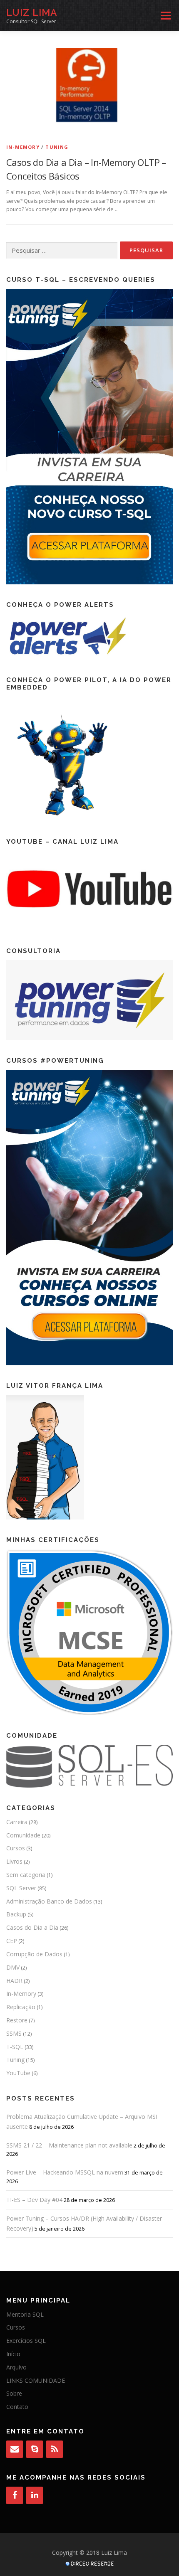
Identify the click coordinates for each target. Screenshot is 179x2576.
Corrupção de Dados (34, 1954)
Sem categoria (26, 1875)
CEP (12, 1941)
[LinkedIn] (35, 2495)
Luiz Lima (32, 12)
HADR (14, 1981)
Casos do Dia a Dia (32, 1927)
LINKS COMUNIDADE (36, 2380)
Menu (165, 16)
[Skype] (35, 2449)
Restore (17, 2020)
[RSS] (55, 2449)
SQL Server (21, 1888)
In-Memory (23, 147)
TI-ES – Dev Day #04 (34, 2200)
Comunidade (23, 1835)
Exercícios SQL (26, 2341)
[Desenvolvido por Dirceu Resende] (90, 2565)
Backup (16, 1914)
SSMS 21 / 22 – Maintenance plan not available (69, 2145)
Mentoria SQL (25, 2314)
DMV (13, 1967)
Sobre (14, 2393)
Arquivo (16, 2367)
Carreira (17, 1822)
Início (13, 2354)
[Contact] (15, 2449)
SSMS (14, 2033)
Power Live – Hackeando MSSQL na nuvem (65, 2172)
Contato (17, 2407)
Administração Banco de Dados (49, 1901)
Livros (14, 1861)
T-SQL (15, 2047)
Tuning (57, 147)
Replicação (21, 2007)
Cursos (16, 1848)
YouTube (18, 2073)
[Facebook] (15, 2495)
